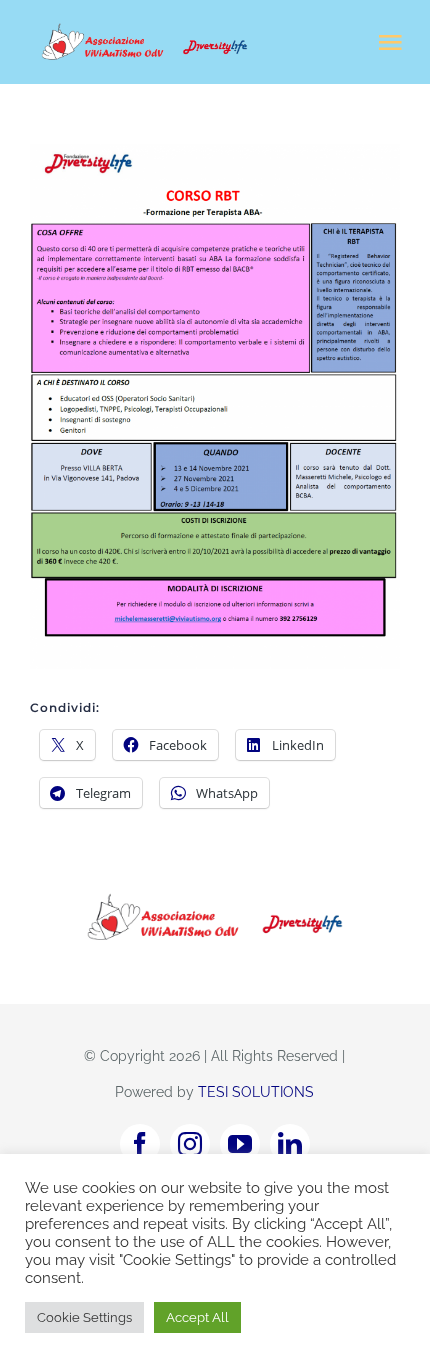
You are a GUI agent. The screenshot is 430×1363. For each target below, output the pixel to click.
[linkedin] (290, 1144)
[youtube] (240, 1144)
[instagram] (190, 1144)
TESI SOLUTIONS (256, 1092)
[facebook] (140, 1144)
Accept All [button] (197, 1317)
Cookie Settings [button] (84, 1317)
